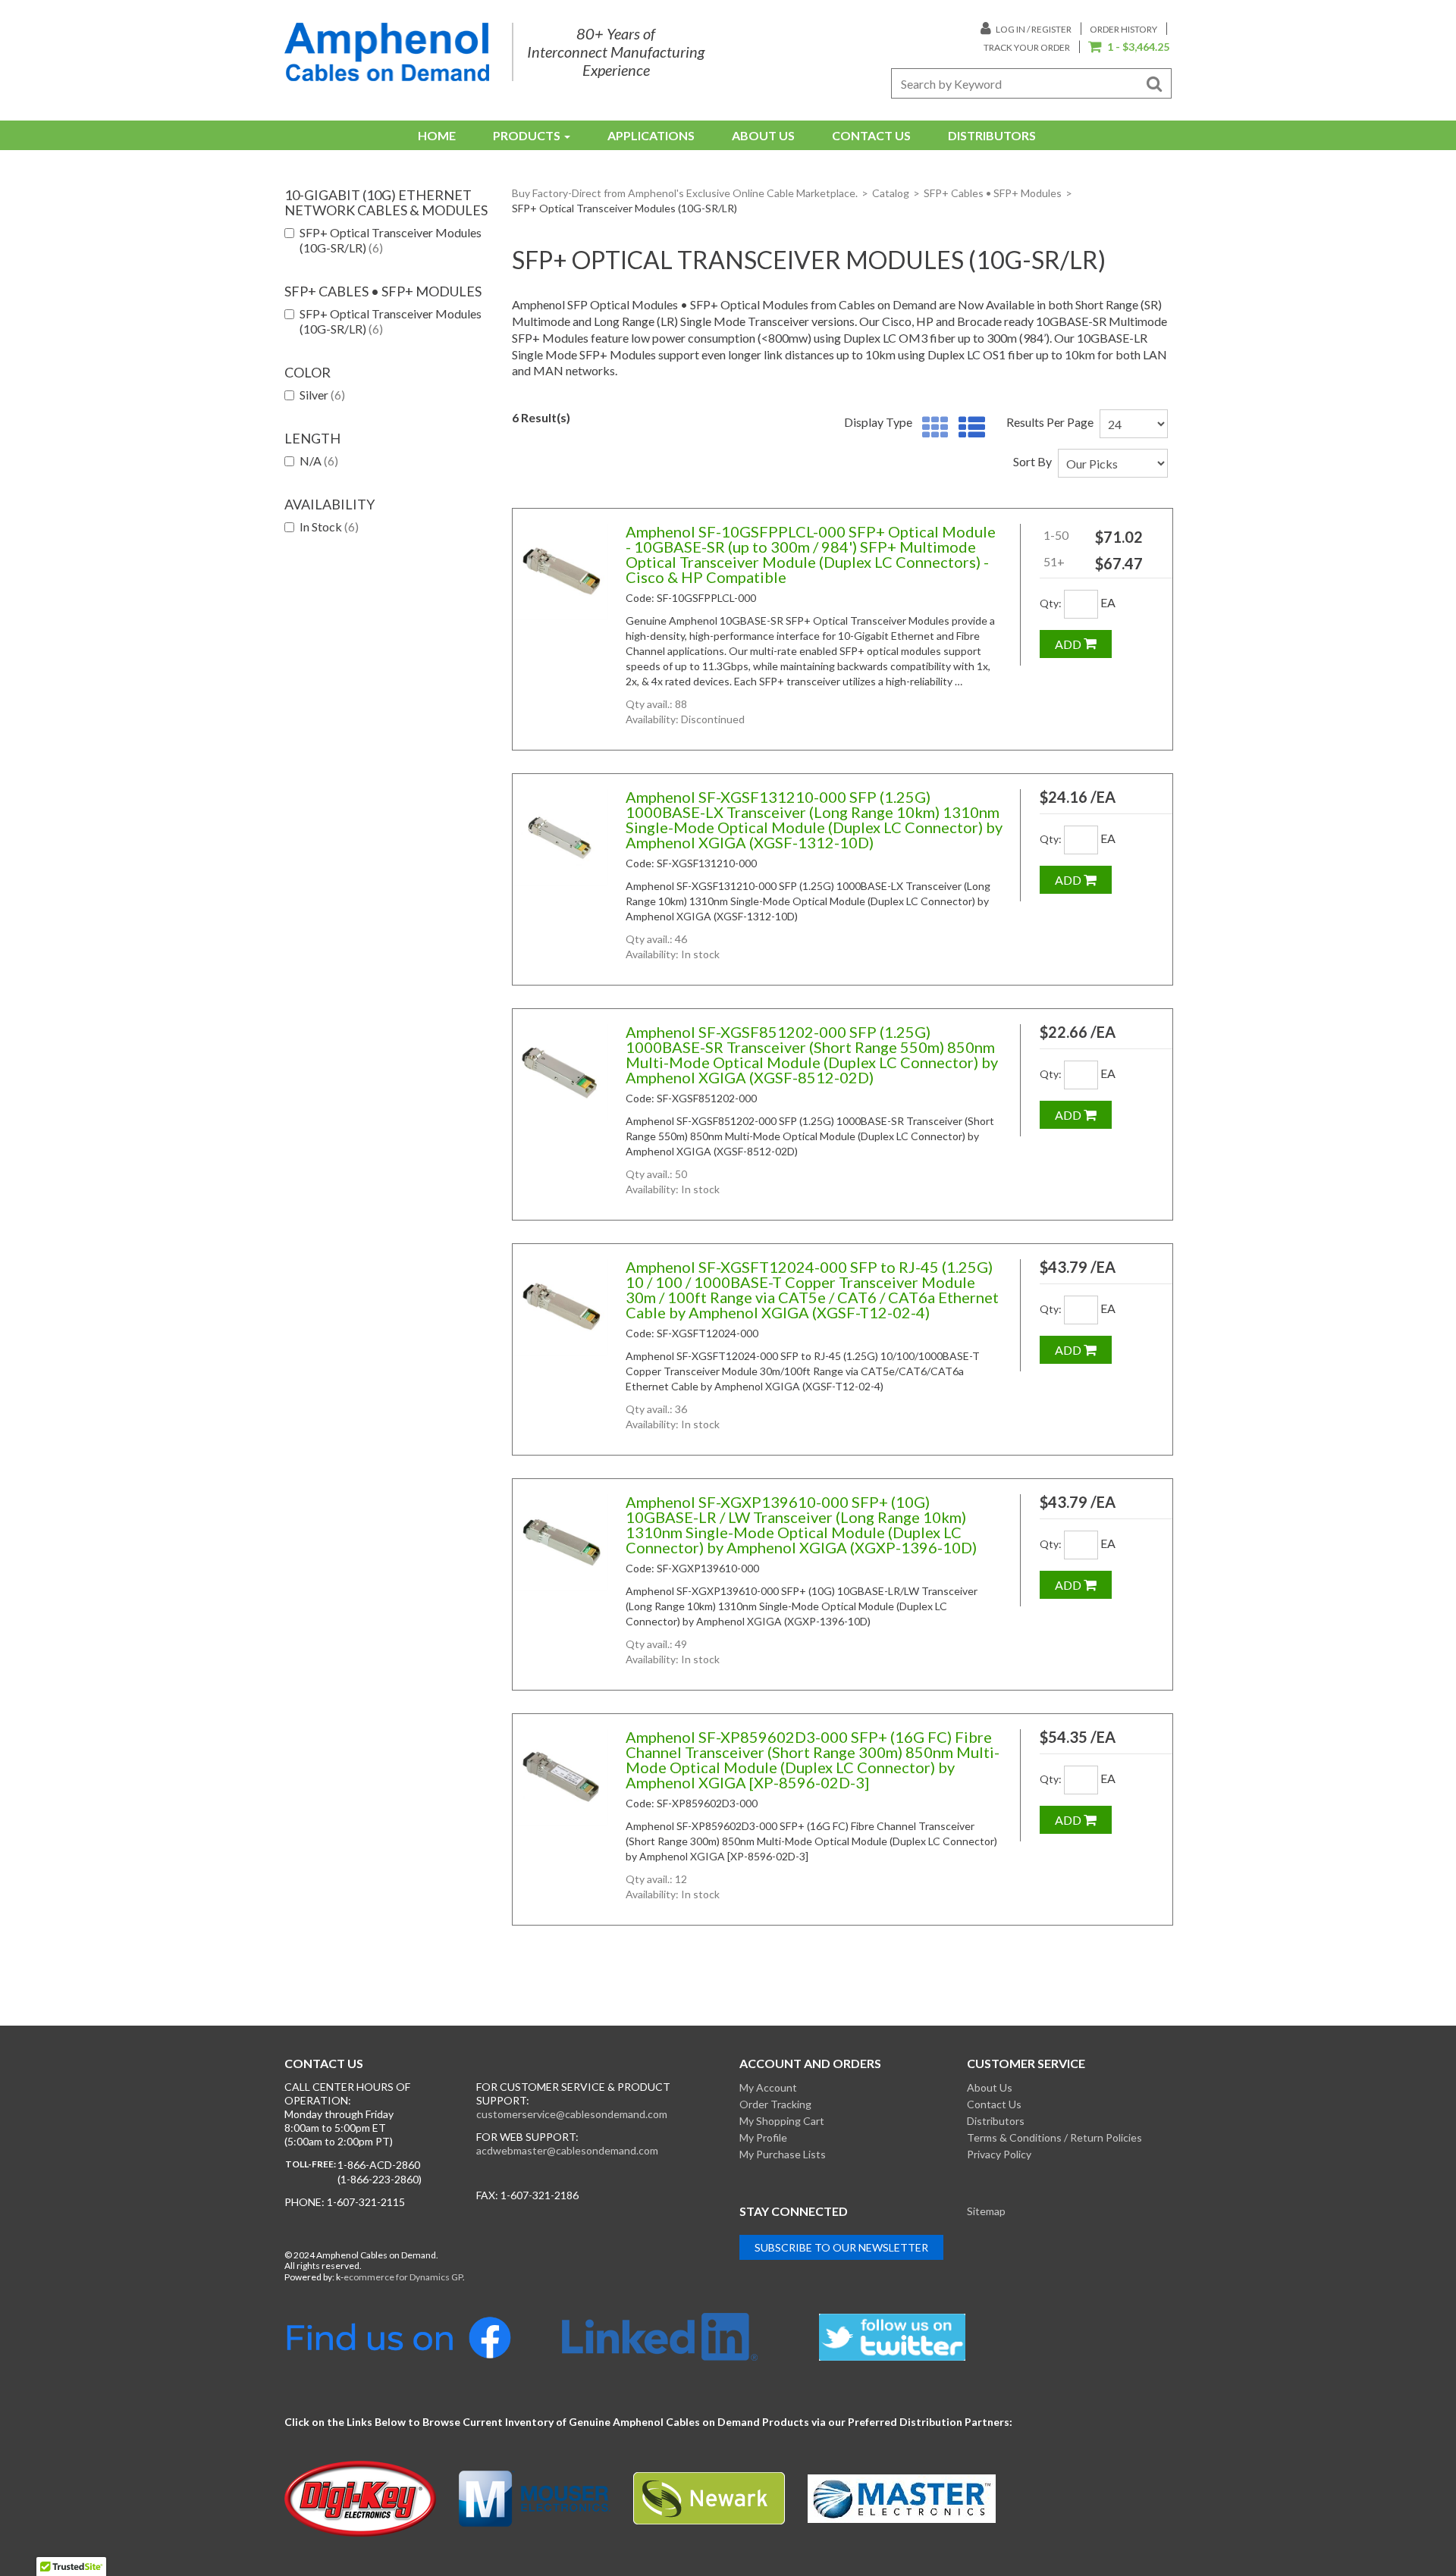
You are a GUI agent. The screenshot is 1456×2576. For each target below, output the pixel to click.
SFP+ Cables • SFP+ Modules (993, 193)
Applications (651, 135)
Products (527, 135)
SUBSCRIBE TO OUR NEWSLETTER (841, 2247)
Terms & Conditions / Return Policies (1054, 2137)
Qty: (1051, 603)
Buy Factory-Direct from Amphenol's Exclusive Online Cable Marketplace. (685, 193)
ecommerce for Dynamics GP (403, 2277)
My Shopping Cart (782, 2121)
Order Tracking (775, 2104)
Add (1069, 644)
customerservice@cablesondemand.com (572, 2114)
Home (437, 135)
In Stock (329, 526)
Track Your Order (1027, 47)
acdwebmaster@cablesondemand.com (567, 2150)
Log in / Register (1033, 29)
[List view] (968, 428)
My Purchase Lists (783, 2154)
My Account (768, 2087)
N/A (319, 461)
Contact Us (871, 135)
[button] (1129, 48)
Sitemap (986, 2211)
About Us (763, 135)
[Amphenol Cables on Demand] (387, 52)
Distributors (992, 135)
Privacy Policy (999, 2154)
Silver (322, 395)
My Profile (763, 2137)
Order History (1123, 29)
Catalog (891, 193)
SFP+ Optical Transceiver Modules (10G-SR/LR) (391, 240)
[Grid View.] (932, 428)
